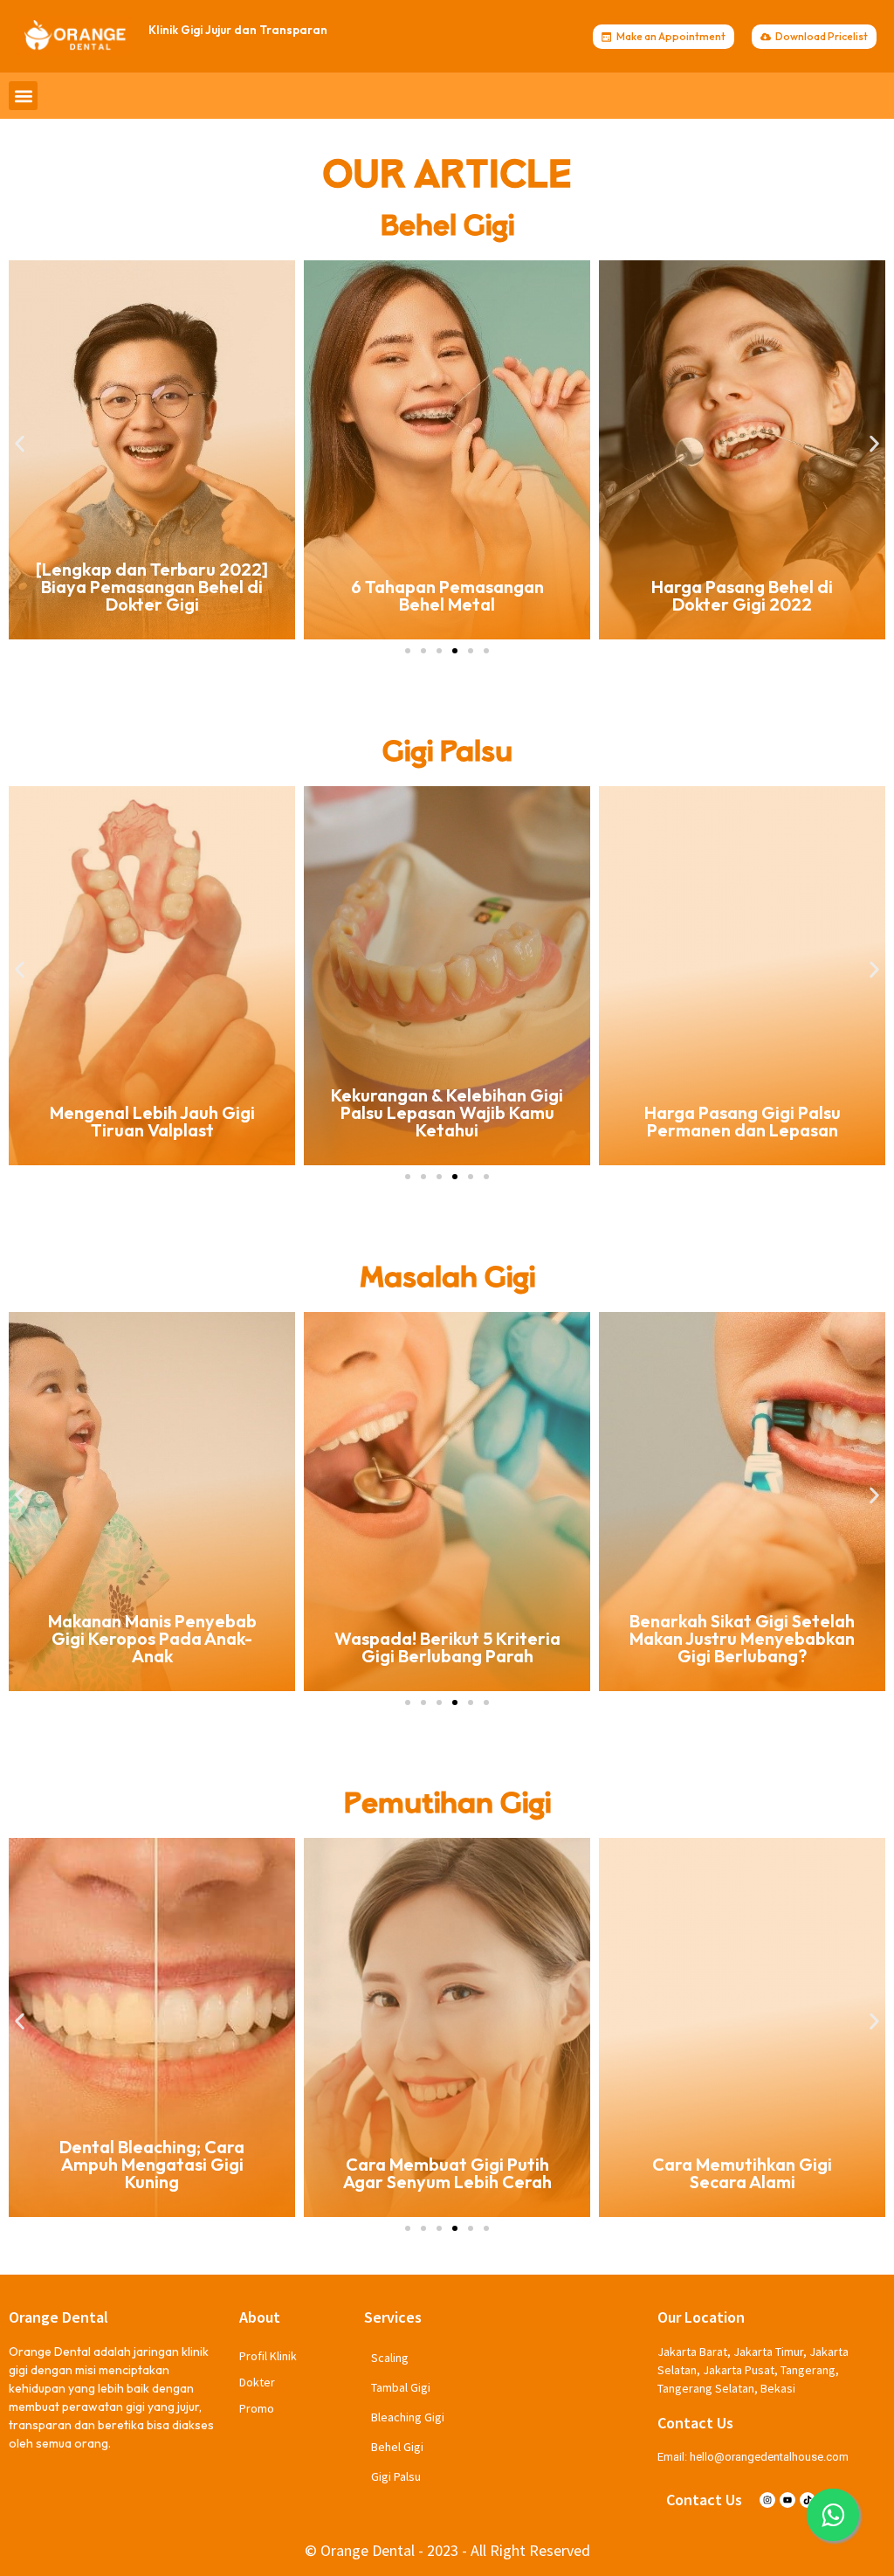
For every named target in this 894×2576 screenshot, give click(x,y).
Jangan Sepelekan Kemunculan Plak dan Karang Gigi (742, 1638)
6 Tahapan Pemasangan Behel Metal (152, 595)
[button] (23, 96)
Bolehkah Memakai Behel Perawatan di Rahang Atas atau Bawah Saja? (742, 587)
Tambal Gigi (401, 2387)
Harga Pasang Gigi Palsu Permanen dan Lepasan (447, 1121)
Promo (257, 2408)
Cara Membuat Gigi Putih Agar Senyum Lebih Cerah (152, 2173)
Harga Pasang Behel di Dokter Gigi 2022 (447, 595)
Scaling (390, 2358)
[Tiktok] (808, 2500)
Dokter (257, 2382)
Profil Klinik (268, 2356)
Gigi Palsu (396, 2476)
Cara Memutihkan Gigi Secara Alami (447, 2173)
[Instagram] (767, 2500)
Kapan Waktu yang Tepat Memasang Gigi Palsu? (743, 1121)
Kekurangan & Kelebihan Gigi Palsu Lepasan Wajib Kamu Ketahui (152, 1112)
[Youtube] (787, 2500)
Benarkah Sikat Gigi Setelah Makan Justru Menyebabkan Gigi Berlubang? (447, 1638)
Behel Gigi (397, 2447)
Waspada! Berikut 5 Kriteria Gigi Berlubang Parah (152, 1647)
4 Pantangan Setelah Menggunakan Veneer (742, 2173)
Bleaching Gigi (408, 2417)
